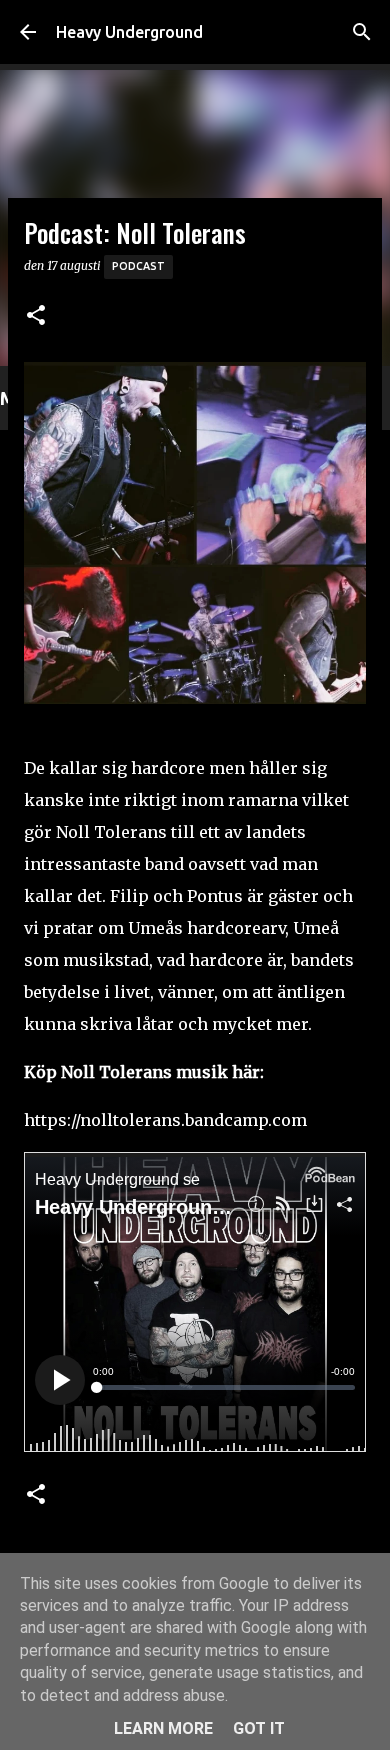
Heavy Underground (129, 32)
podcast (138, 266)
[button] (36, 316)
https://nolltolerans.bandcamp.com (165, 1120)
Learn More (163, 1728)
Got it (259, 1728)
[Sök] (362, 32)
